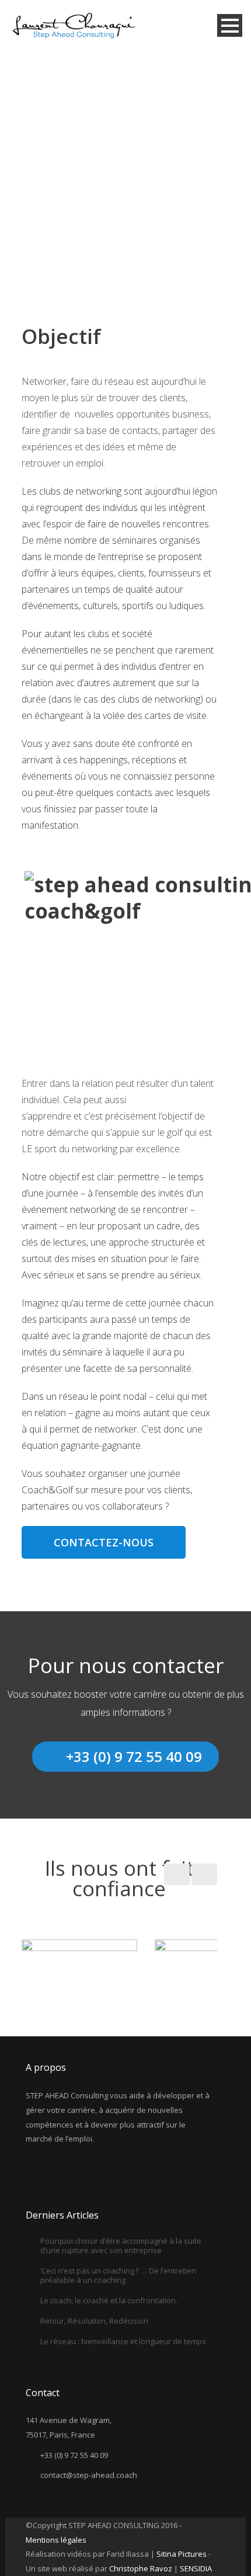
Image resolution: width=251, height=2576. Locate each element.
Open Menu (230, 25)
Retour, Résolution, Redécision (94, 2321)
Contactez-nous (104, 1542)
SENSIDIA (196, 2568)
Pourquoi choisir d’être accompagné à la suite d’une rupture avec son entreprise (121, 2245)
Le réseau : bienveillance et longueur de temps (123, 2341)
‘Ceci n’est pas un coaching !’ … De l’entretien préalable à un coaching (118, 2275)
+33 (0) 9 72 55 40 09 (134, 1756)
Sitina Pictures (182, 2554)
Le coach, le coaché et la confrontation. (109, 2300)
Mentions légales (56, 2540)
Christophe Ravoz (142, 2568)
